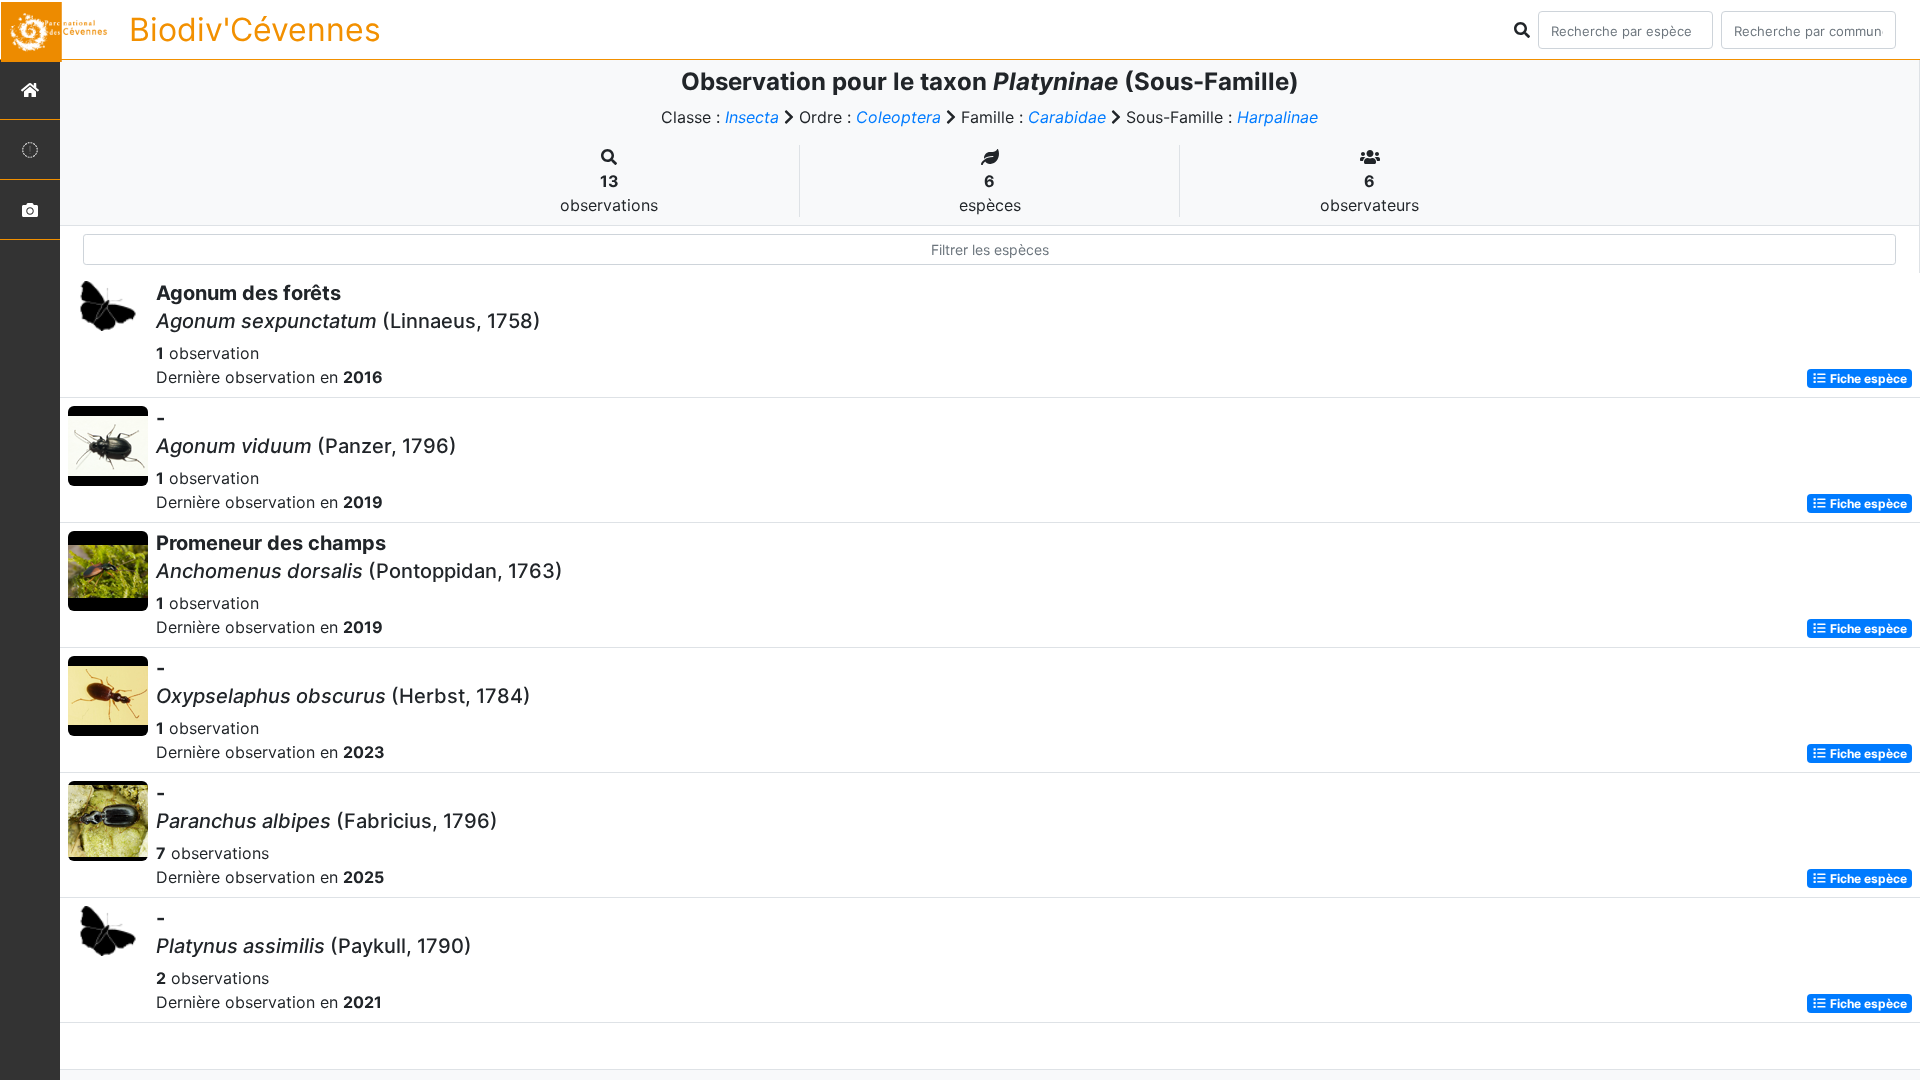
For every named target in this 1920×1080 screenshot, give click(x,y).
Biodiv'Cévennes (255, 29)
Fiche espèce (1867, 378)
